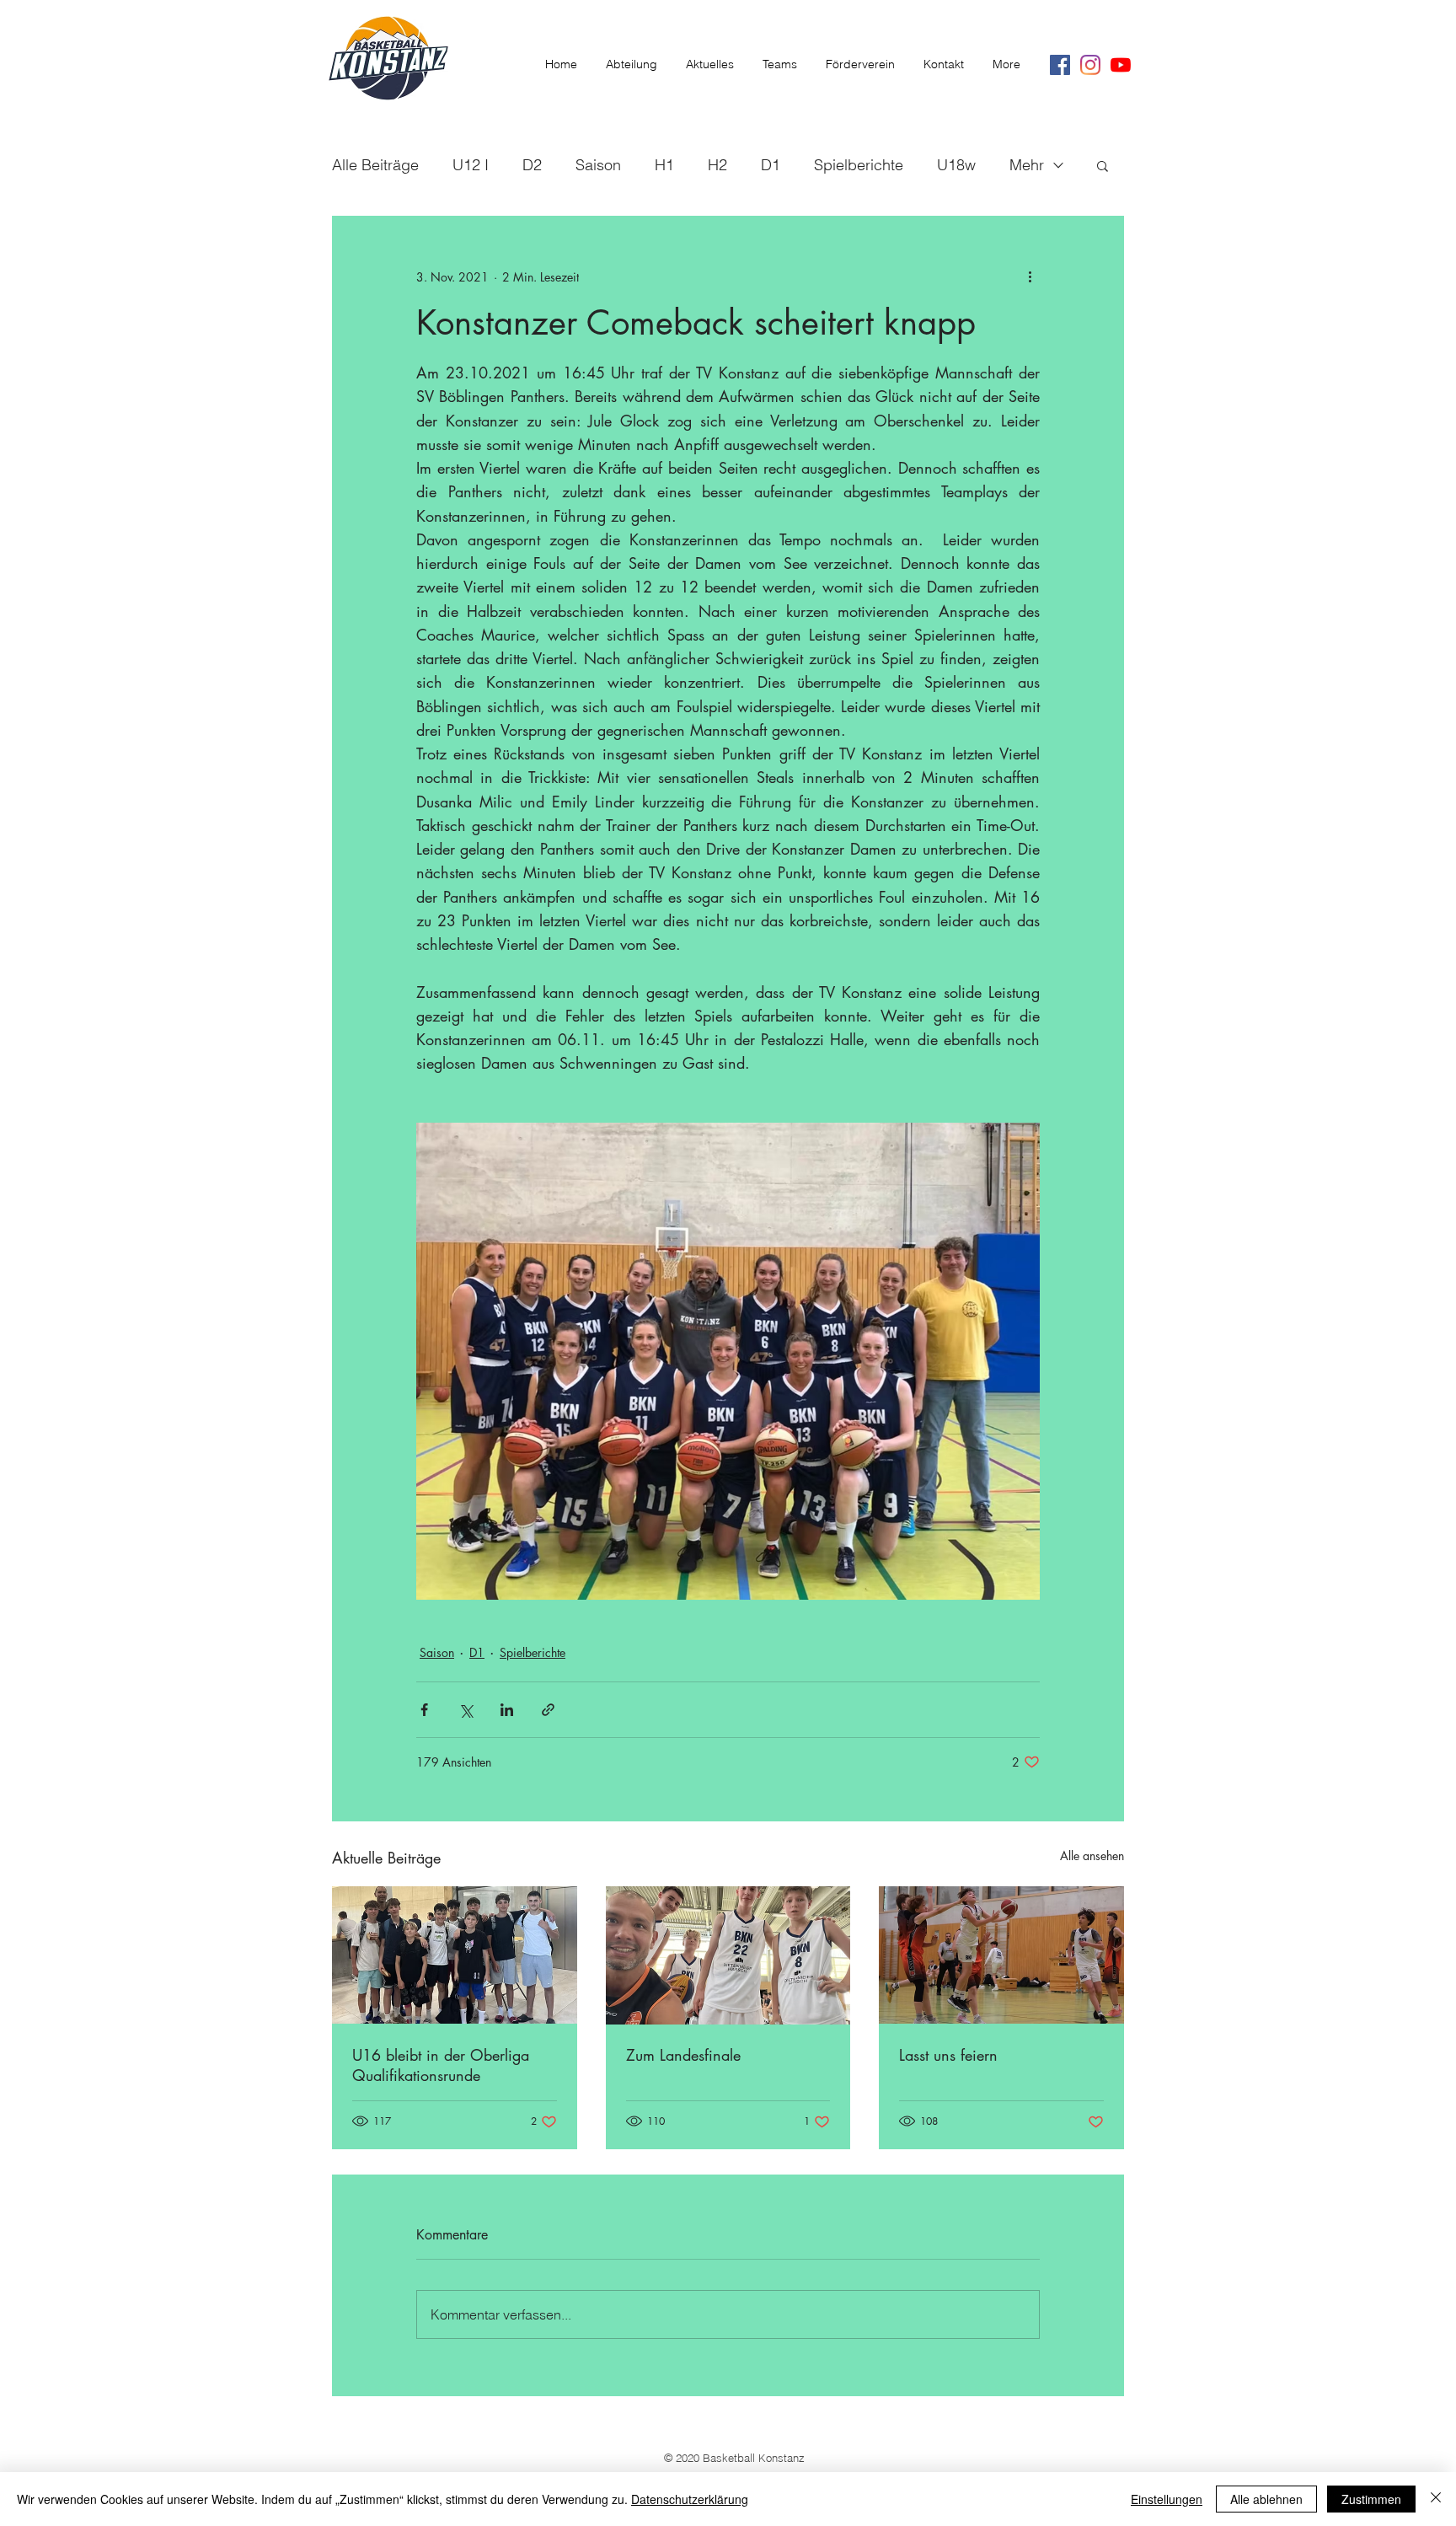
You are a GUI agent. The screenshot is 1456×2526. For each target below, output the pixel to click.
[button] (1103, 165)
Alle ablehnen (1266, 2499)
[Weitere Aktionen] (1030, 276)
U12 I (471, 165)
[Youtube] (1121, 65)
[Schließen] (1436, 2499)
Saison (598, 165)
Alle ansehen (1092, 1856)
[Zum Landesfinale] (728, 1955)
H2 (717, 165)
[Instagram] (1090, 65)
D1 (771, 165)
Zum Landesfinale (683, 2055)
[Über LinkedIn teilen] (507, 1710)
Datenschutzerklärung (690, 2499)
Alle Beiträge (375, 165)
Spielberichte (859, 165)
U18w (956, 165)
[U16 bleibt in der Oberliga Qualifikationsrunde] (455, 1955)
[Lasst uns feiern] (1001, 1955)
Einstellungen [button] (1167, 2499)
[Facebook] (1060, 65)
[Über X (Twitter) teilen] (466, 1710)
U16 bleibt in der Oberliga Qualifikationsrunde (441, 2065)
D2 (532, 165)
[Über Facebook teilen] (424, 1710)
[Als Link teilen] (548, 1710)
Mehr (1027, 165)
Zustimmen (1371, 2499)
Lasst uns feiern (948, 2055)
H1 (664, 165)
